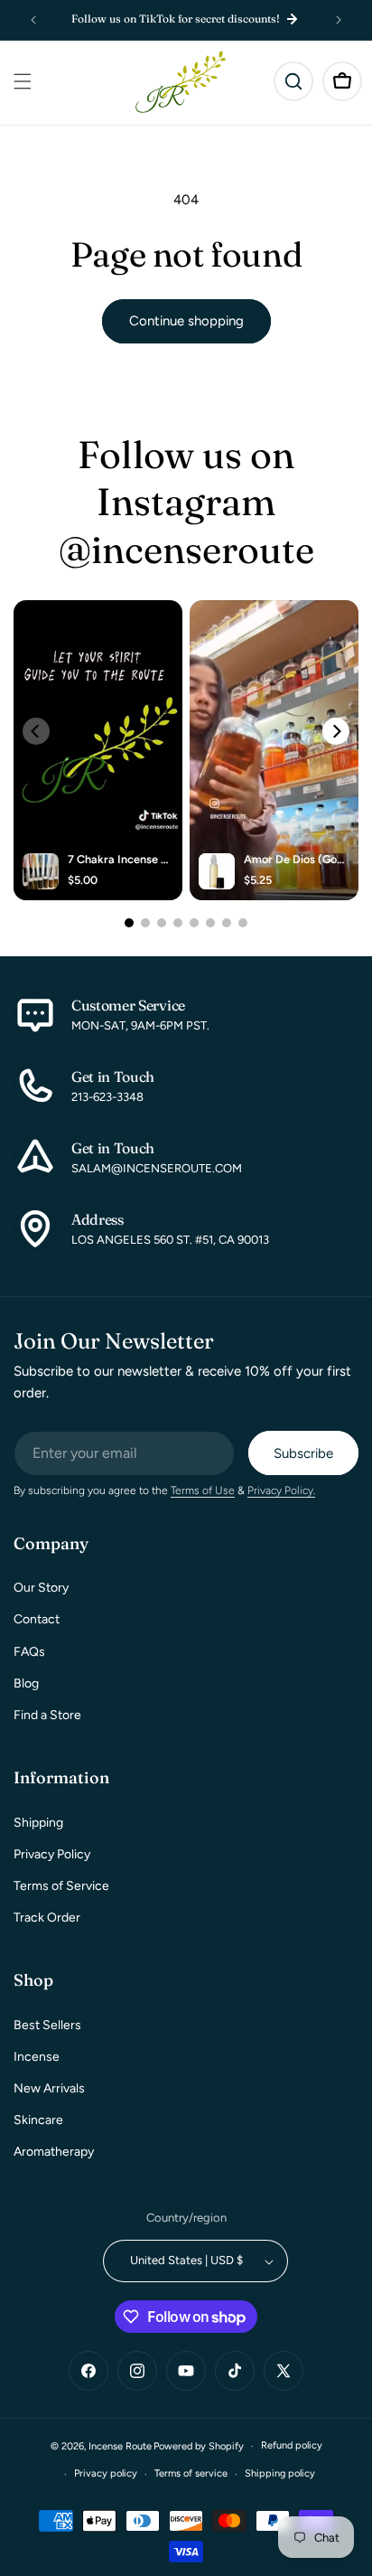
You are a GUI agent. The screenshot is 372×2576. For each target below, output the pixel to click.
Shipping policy (280, 2473)
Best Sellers (47, 2025)
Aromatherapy (54, 2152)
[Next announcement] (339, 20)
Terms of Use (203, 1490)
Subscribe (303, 1453)
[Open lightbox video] (98, 750)
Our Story (41, 1588)
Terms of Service (61, 1886)
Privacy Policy (52, 1854)
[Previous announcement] (33, 20)
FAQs (29, 1652)
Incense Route (120, 2446)
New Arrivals (49, 2088)
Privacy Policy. (281, 1490)
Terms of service (191, 2473)
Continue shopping (186, 321)
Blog (26, 1683)
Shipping (38, 1823)
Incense (37, 2057)
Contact (37, 1619)
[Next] (336, 731)
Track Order (47, 1918)
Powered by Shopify (199, 2446)
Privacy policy (106, 2473)
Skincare (38, 2120)
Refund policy (292, 2445)
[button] (23, 81)
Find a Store (47, 1715)
